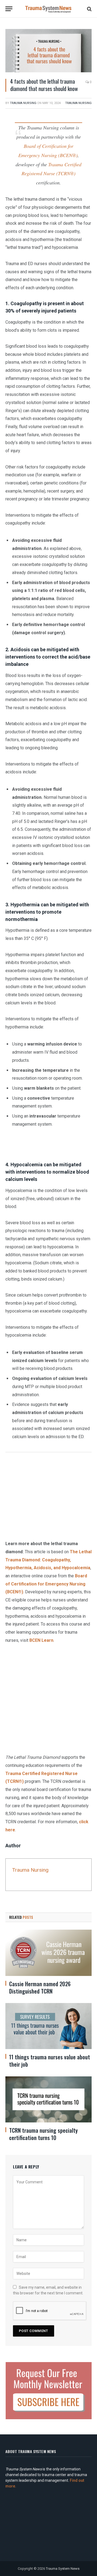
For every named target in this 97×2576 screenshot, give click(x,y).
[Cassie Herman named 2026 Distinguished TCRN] (48, 1953)
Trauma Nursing (23, 103)
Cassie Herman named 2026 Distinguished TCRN (40, 1987)
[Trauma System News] (48, 9)
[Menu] (9, 9)
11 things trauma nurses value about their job (50, 2061)
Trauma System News (63, 2568)
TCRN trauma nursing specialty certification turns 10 (43, 2134)
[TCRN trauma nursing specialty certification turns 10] (48, 2099)
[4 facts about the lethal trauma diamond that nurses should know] (48, 51)
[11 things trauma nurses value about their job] (48, 2026)
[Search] (89, 9)
